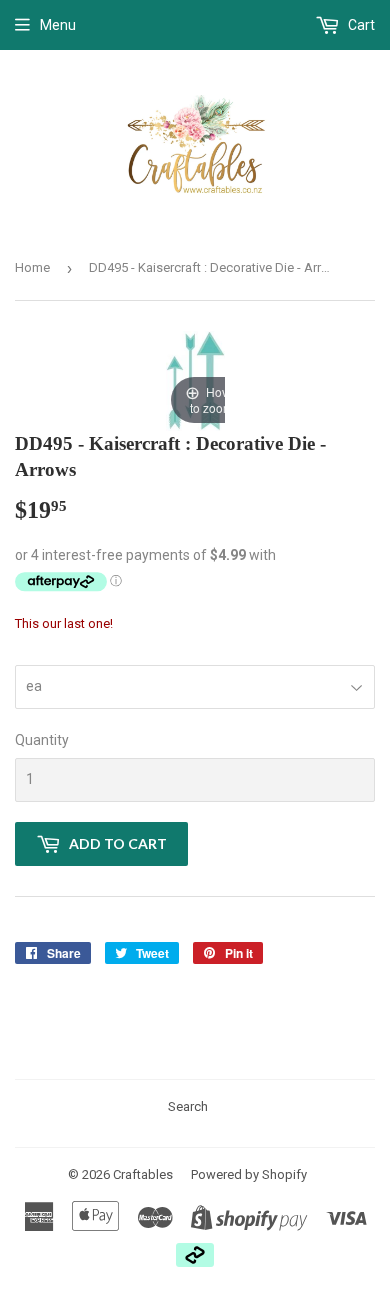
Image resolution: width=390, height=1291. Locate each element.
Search (188, 1106)
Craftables (143, 1174)
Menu (58, 25)
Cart (360, 25)
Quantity (42, 740)
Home (32, 267)
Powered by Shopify (249, 1174)
